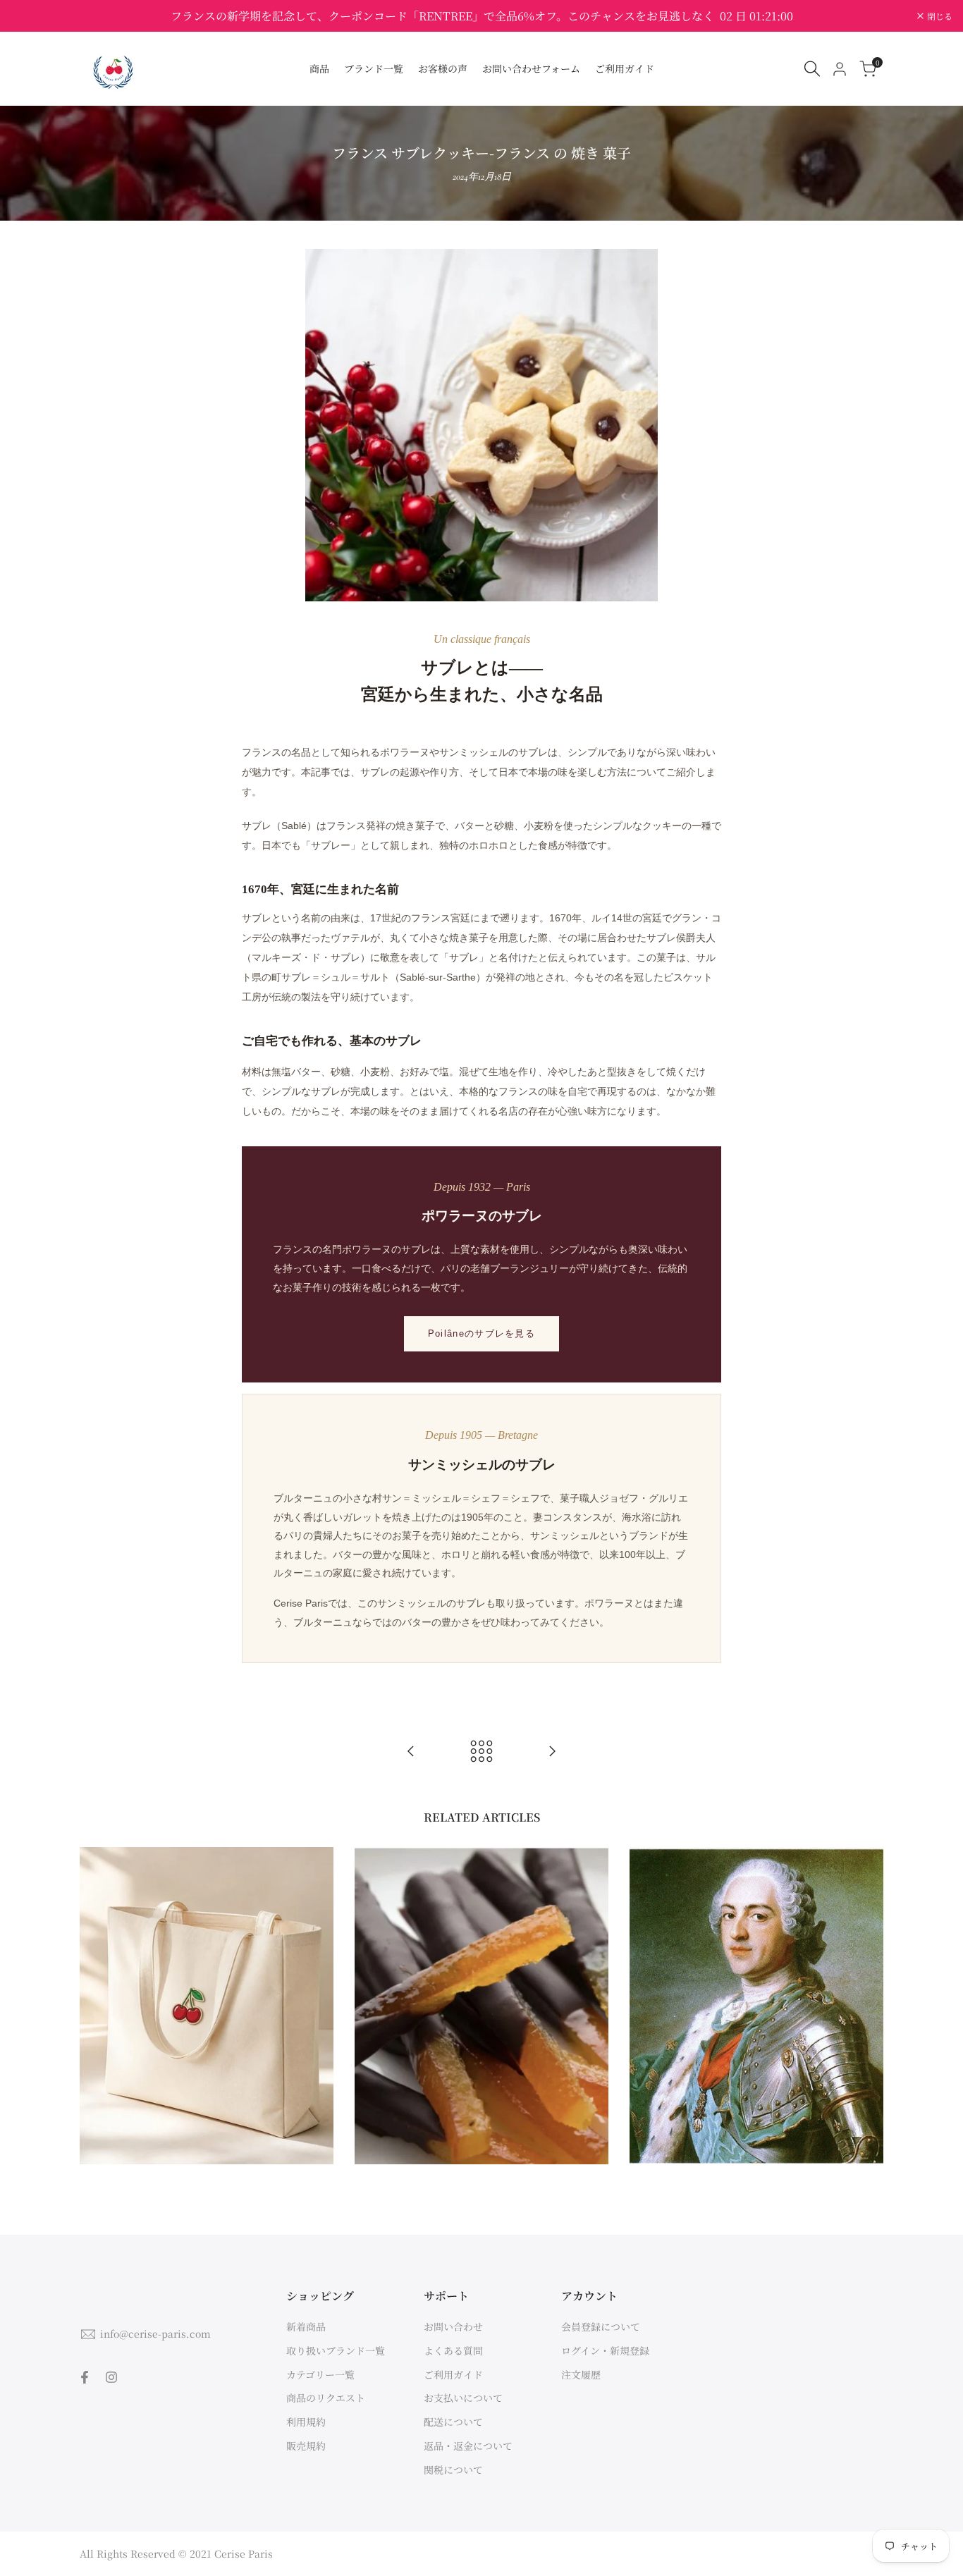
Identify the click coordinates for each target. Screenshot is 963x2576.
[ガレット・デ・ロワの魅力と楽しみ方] (552, 1751)
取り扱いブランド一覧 (336, 2350)
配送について (453, 2422)
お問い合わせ (453, 2326)
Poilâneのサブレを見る (481, 1333)
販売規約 (306, 2446)
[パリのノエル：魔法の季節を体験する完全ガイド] (411, 1751)
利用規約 (306, 2422)
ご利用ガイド (453, 2374)
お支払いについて (463, 2398)
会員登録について (601, 2326)
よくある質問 (453, 2350)
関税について (453, 2470)
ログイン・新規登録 (605, 2350)
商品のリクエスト (326, 2398)
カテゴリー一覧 (320, 2374)
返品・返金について (468, 2446)
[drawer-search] (812, 69)
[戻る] (481, 1751)
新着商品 (306, 2326)
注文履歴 (581, 2374)
